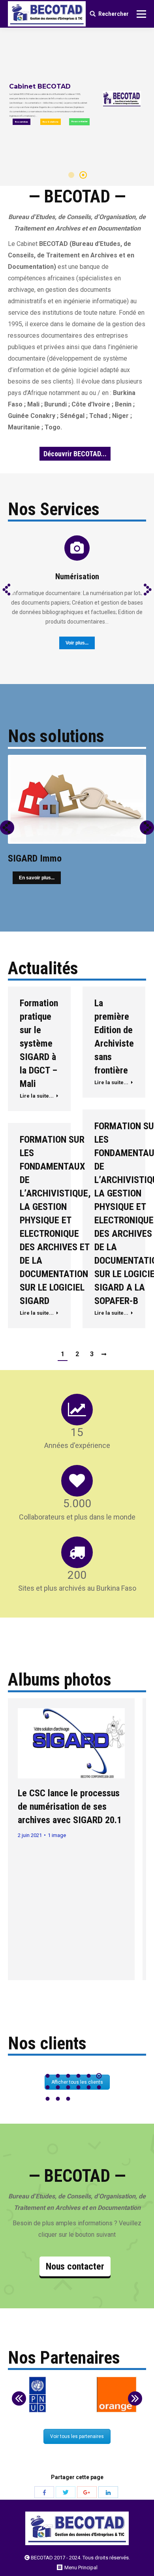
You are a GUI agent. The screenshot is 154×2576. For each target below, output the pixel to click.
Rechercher (114, 14)
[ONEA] (116, 2395)
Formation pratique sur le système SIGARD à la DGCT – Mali (39, 1043)
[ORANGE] (38, 2395)
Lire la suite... (37, 1096)
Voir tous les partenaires (77, 2436)
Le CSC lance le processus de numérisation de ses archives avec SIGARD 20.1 (70, 1807)
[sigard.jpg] (71, 1743)
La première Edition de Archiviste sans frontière (114, 1037)
